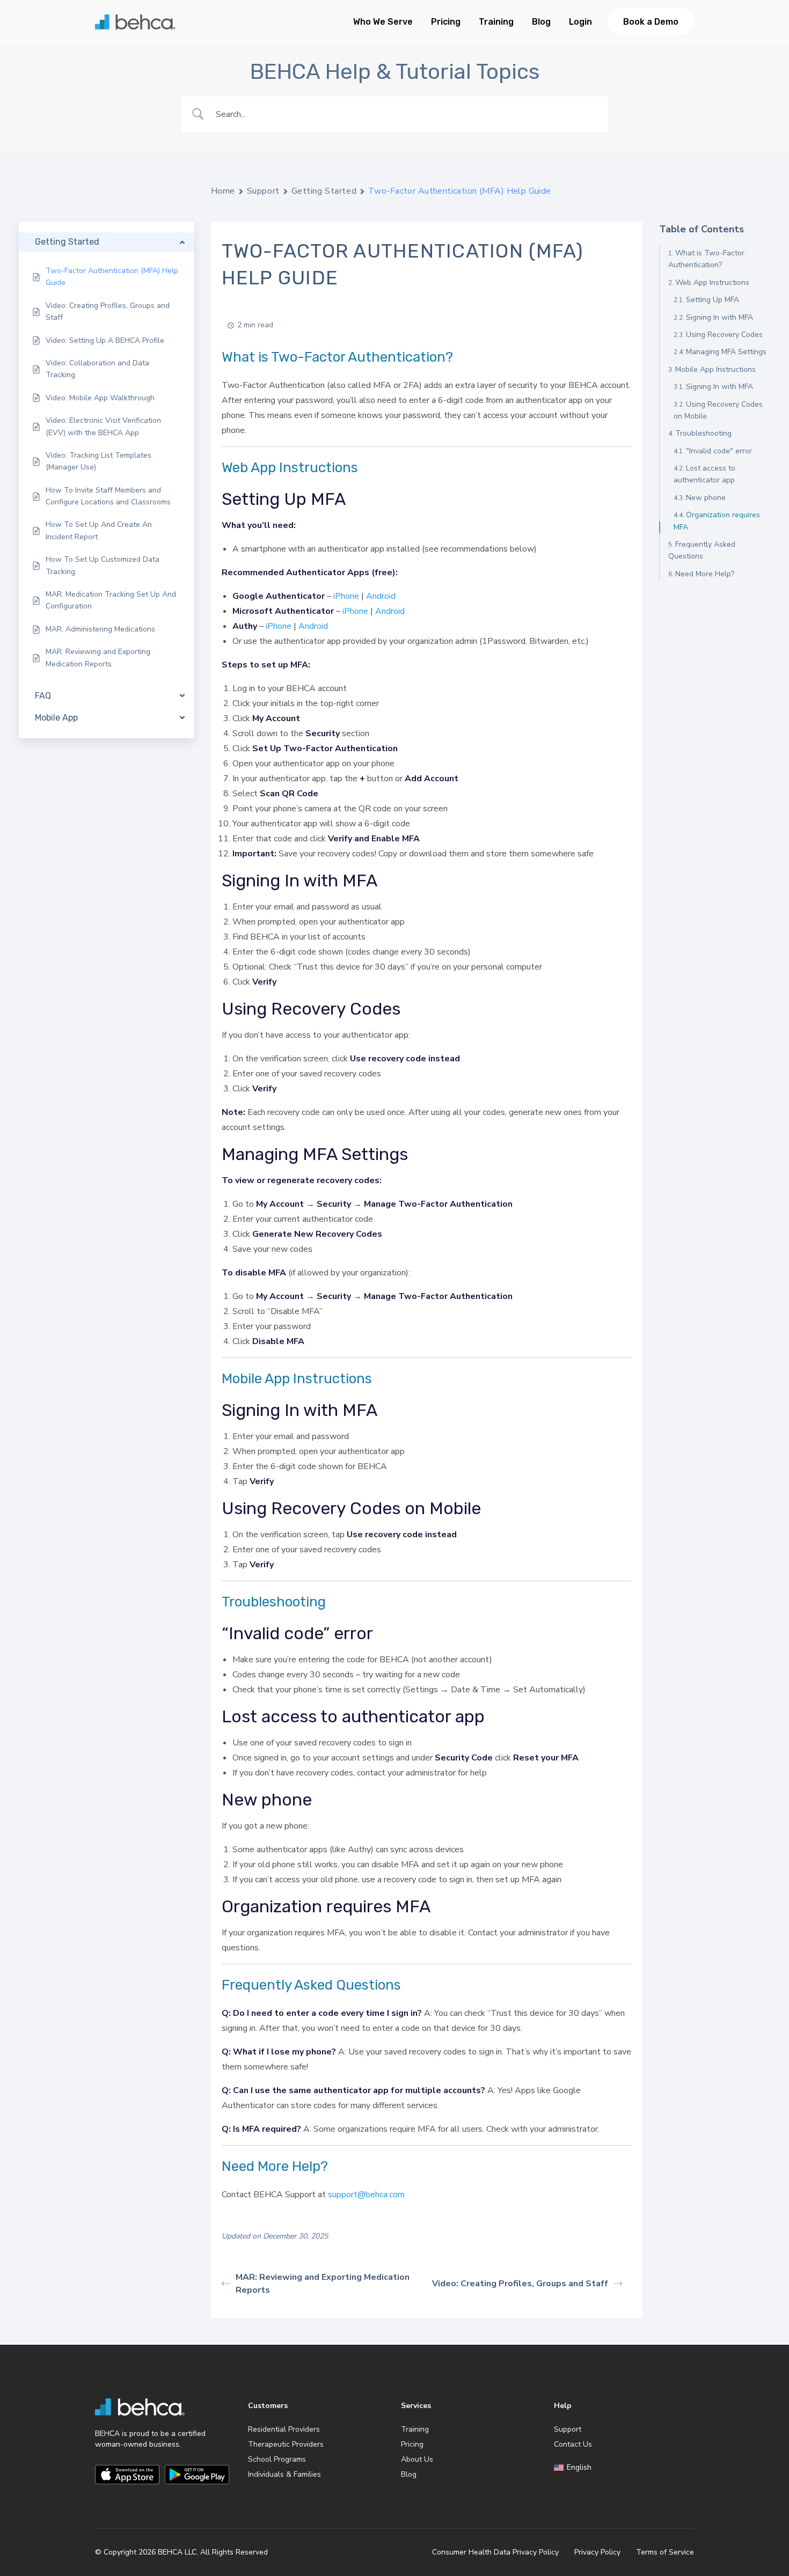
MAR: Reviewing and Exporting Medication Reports (323, 2284)
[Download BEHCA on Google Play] (197, 2475)
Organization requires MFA (717, 521)
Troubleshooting (703, 433)
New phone (706, 498)
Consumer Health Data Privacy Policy (495, 2552)
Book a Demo (651, 22)
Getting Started (324, 191)
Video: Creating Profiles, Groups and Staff (520, 2284)
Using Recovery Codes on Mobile (718, 410)
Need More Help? (705, 574)
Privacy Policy (597, 2552)
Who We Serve (383, 22)
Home (223, 191)
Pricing (446, 22)
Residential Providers (284, 2429)
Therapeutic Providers (286, 2444)
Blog (541, 22)
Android (381, 596)
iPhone (346, 596)
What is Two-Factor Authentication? (706, 259)
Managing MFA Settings (726, 352)
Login (580, 22)
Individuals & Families (284, 2474)
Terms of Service (665, 2552)
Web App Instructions (712, 282)
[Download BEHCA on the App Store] (127, 2475)
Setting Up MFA (713, 300)
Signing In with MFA (719, 317)
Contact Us (573, 2444)
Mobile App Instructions (715, 369)
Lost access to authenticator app (704, 474)
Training (496, 22)
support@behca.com (366, 2195)
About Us (417, 2459)
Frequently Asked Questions (702, 550)
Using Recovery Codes (724, 335)
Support (263, 191)
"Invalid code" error (719, 451)
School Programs (277, 2459)
